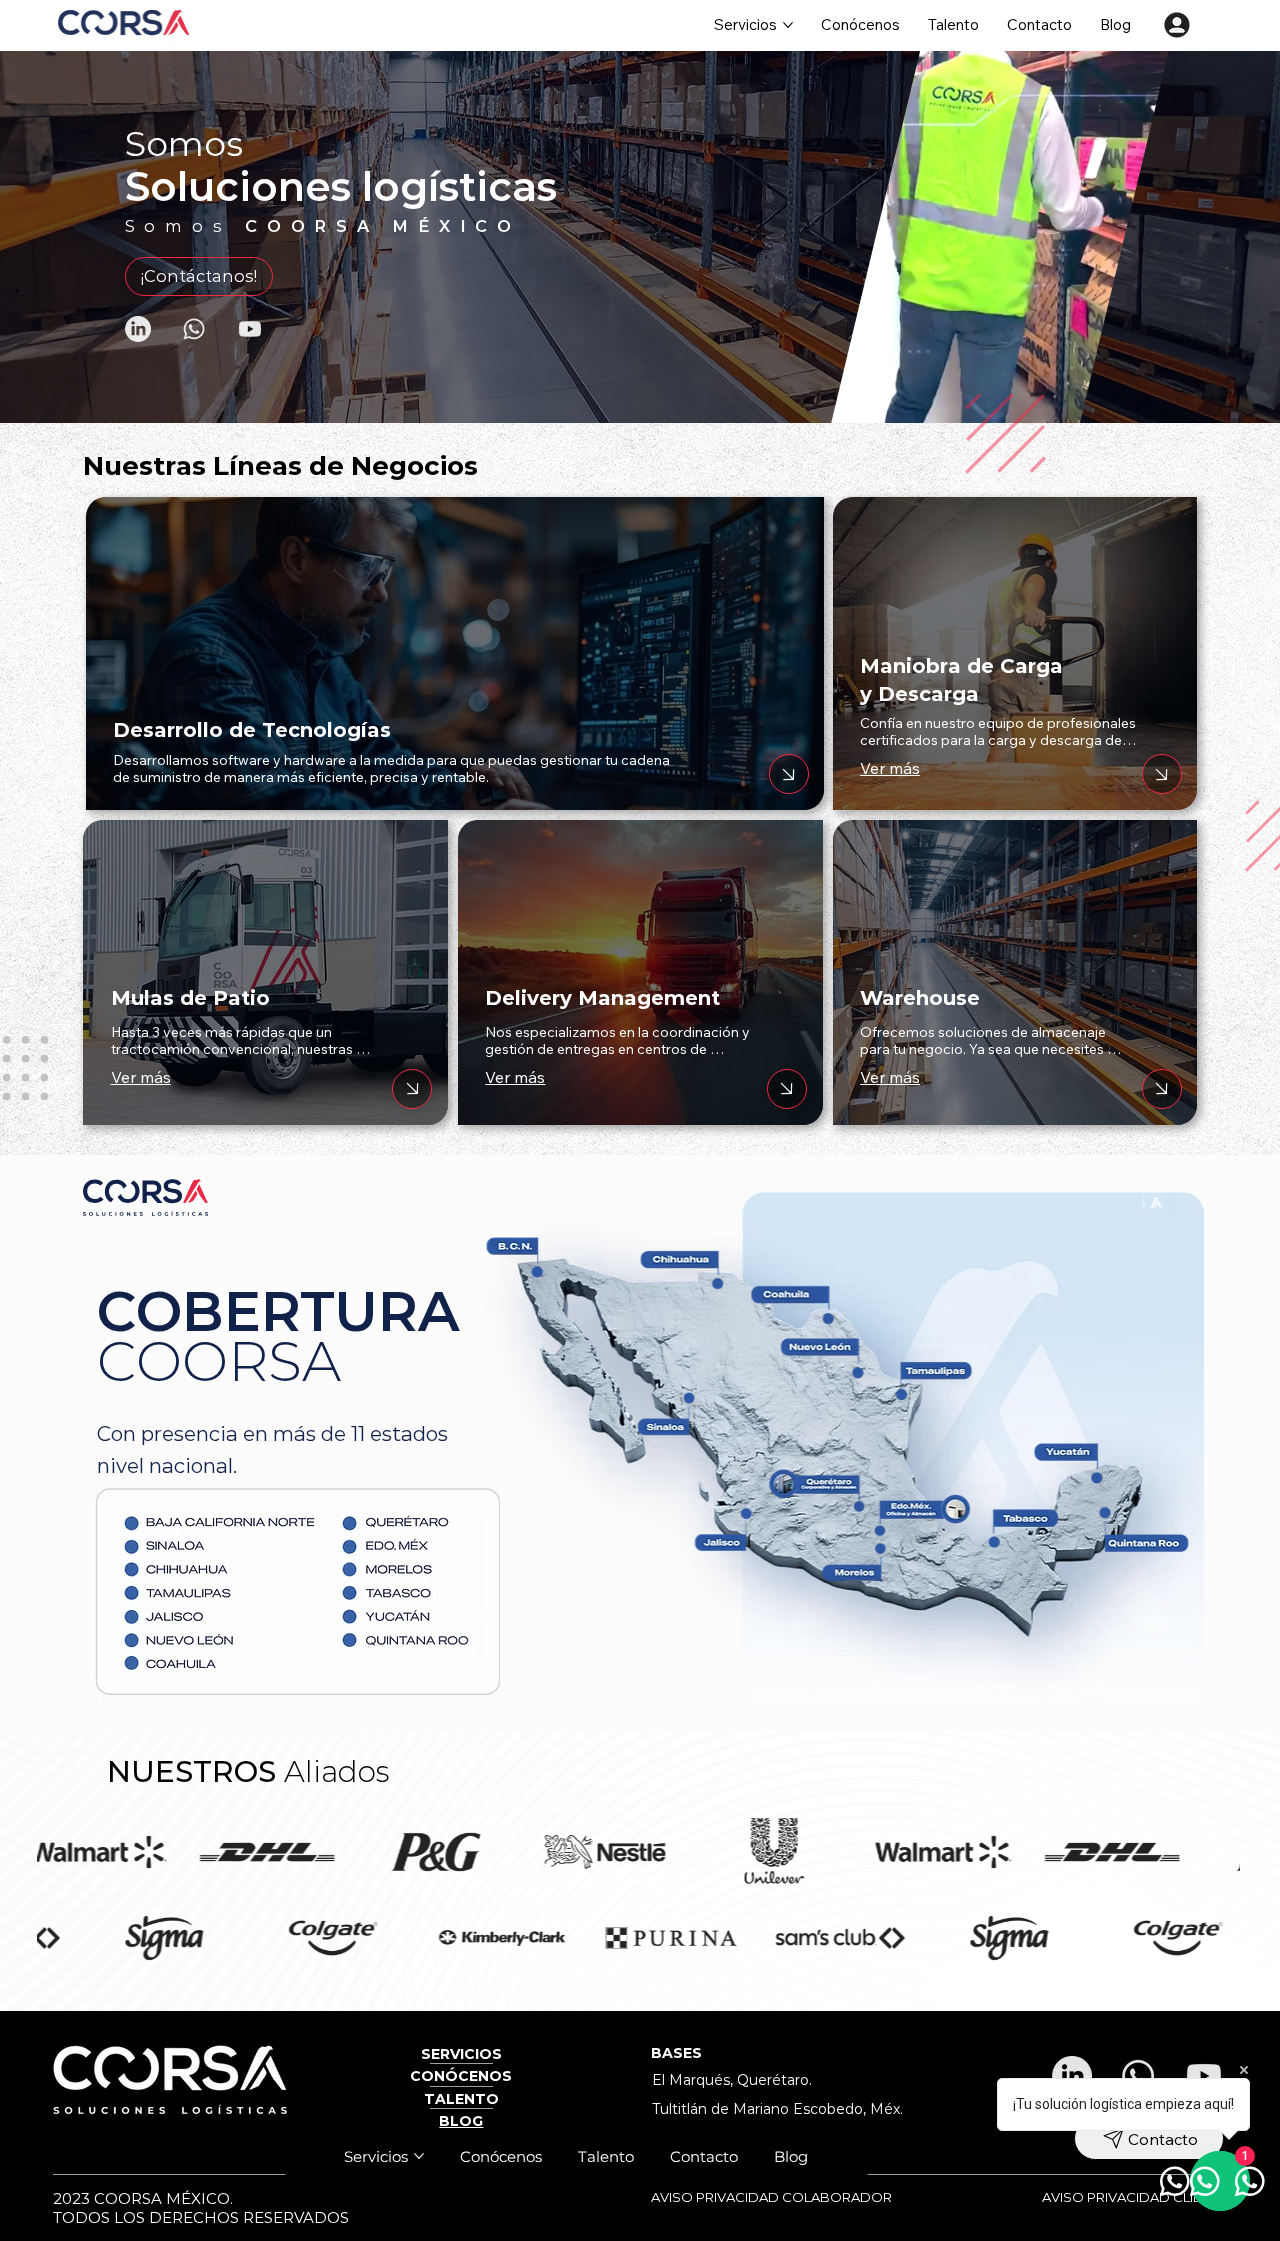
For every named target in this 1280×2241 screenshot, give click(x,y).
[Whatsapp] (194, 329)
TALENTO (461, 2099)
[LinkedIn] (138, 329)
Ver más (141, 1077)
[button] (1146, 399)
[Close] (412, 1089)
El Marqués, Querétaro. (732, 2080)
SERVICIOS (461, 2054)
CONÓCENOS (461, 2076)
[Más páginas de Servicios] (788, 25)
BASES (676, 2053)
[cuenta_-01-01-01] (1177, 25)
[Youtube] (250, 329)
